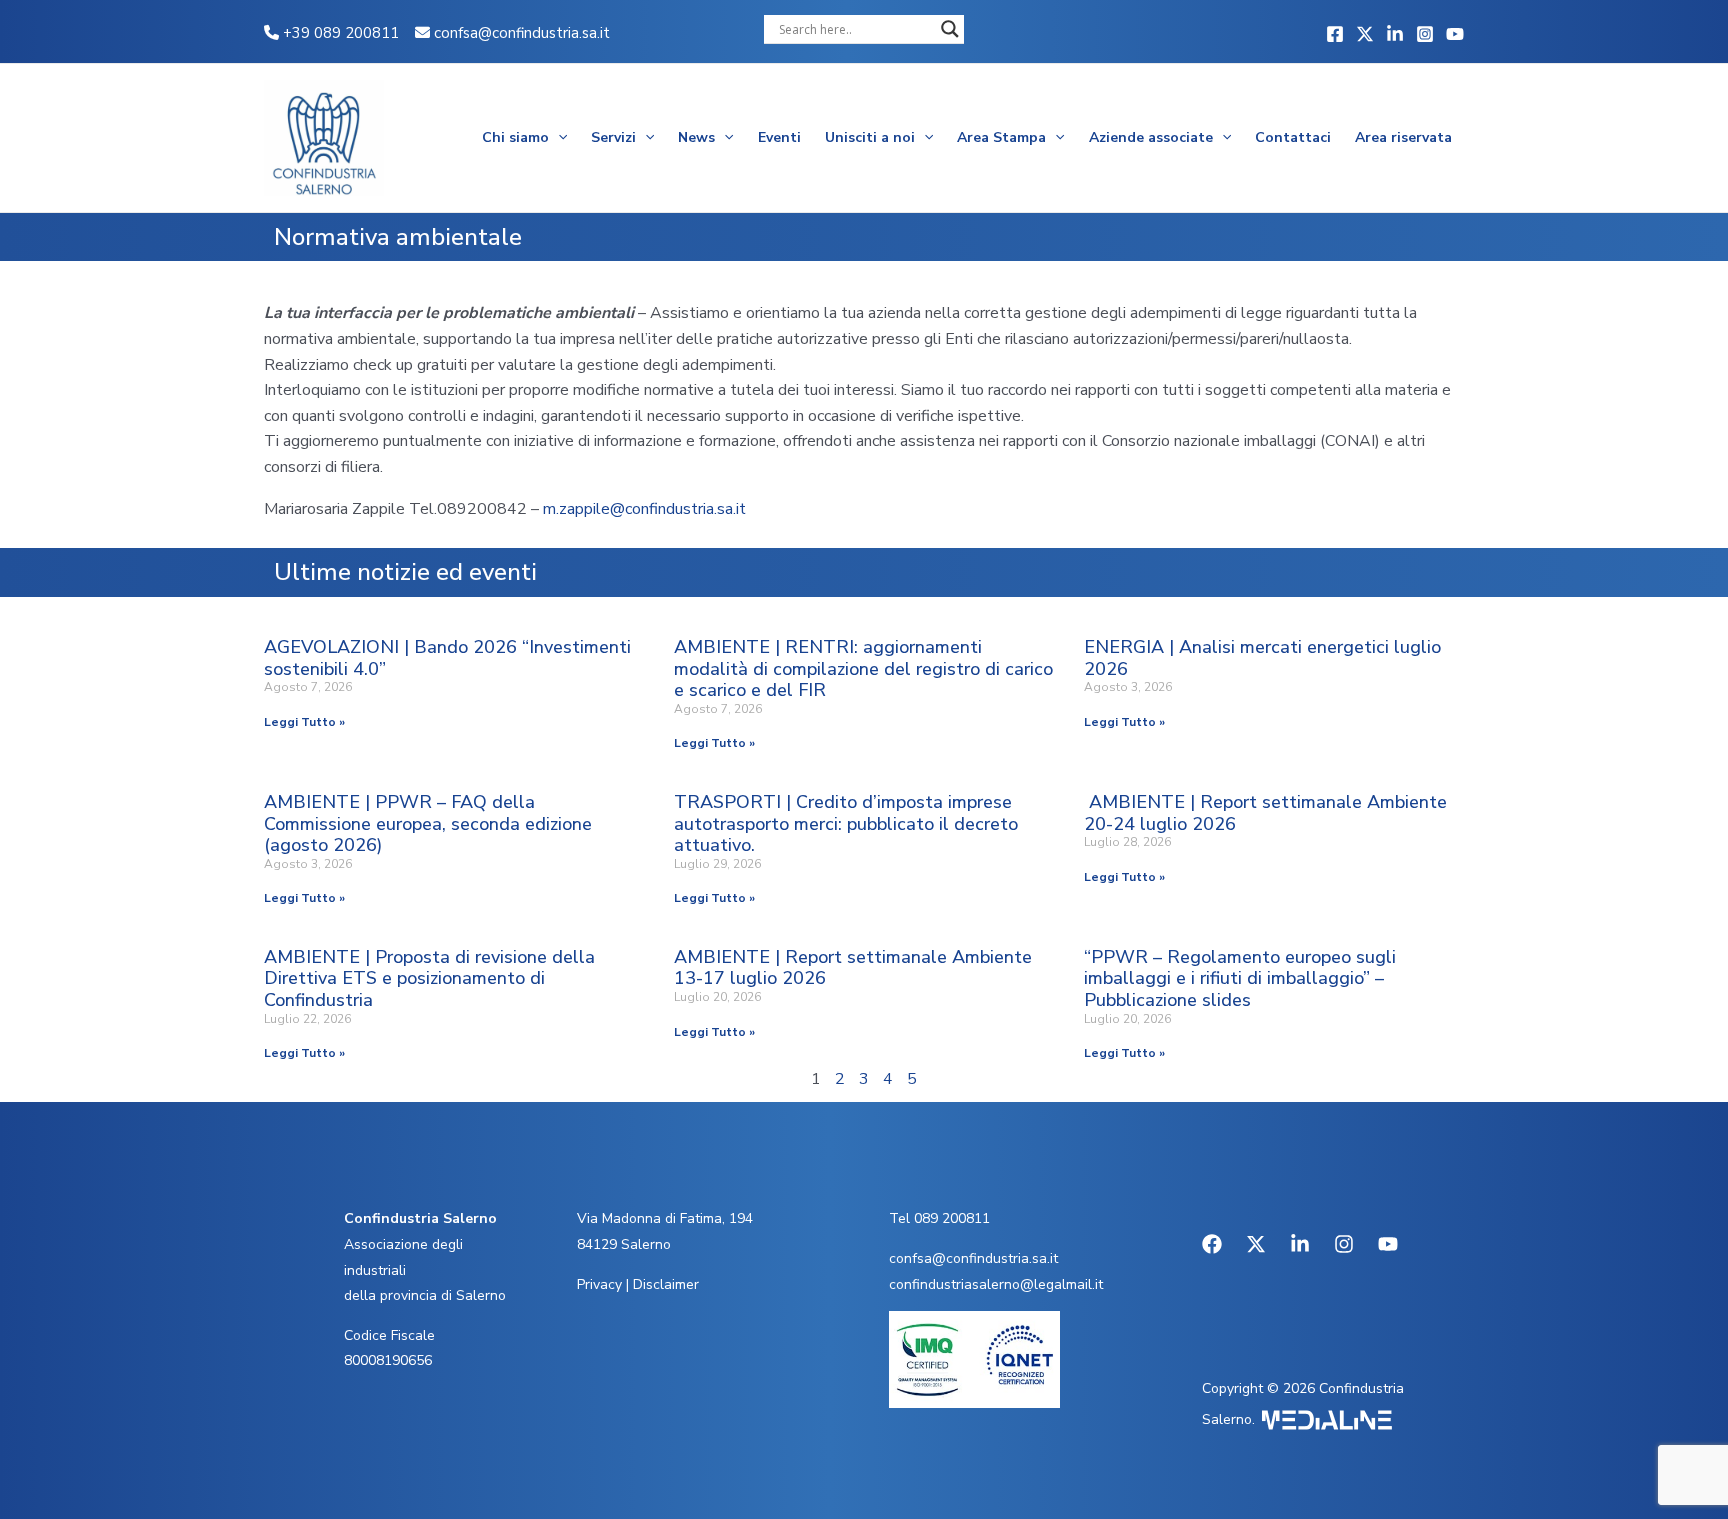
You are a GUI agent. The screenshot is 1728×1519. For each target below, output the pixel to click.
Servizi (613, 137)
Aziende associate (1151, 137)
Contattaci (1293, 137)
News (696, 137)
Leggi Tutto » (304, 722)
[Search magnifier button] (950, 29)
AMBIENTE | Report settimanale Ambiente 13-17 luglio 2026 (853, 968)
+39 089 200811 (339, 33)
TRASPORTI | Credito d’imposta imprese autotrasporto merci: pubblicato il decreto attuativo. (846, 823)
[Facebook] (1335, 34)
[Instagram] (1425, 34)
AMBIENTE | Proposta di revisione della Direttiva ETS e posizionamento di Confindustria (429, 978)
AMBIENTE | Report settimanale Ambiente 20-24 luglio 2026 (1265, 813)
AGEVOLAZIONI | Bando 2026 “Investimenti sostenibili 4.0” (447, 658)
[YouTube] (1455, 34)
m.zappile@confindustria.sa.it (644, 509)
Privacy (599, 1284)
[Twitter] (1365, 34)
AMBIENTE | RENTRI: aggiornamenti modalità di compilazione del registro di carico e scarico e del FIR (863, 668)
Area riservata (1403, 137)
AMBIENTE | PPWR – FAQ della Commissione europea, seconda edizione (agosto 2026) (428, 823)
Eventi (779, 137)
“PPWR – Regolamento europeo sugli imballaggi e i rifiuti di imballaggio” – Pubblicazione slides (1240, 978)
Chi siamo (515, 137)
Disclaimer (666, 1284)
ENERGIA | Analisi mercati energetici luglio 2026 (1262, 658)
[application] (558, 138)
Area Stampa (1001, 137)
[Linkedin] (1395, 34)
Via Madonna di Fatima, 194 (665, 1218)
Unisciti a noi (870, 137)
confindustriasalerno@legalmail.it (996, 1284)
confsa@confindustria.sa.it (522, 33)
